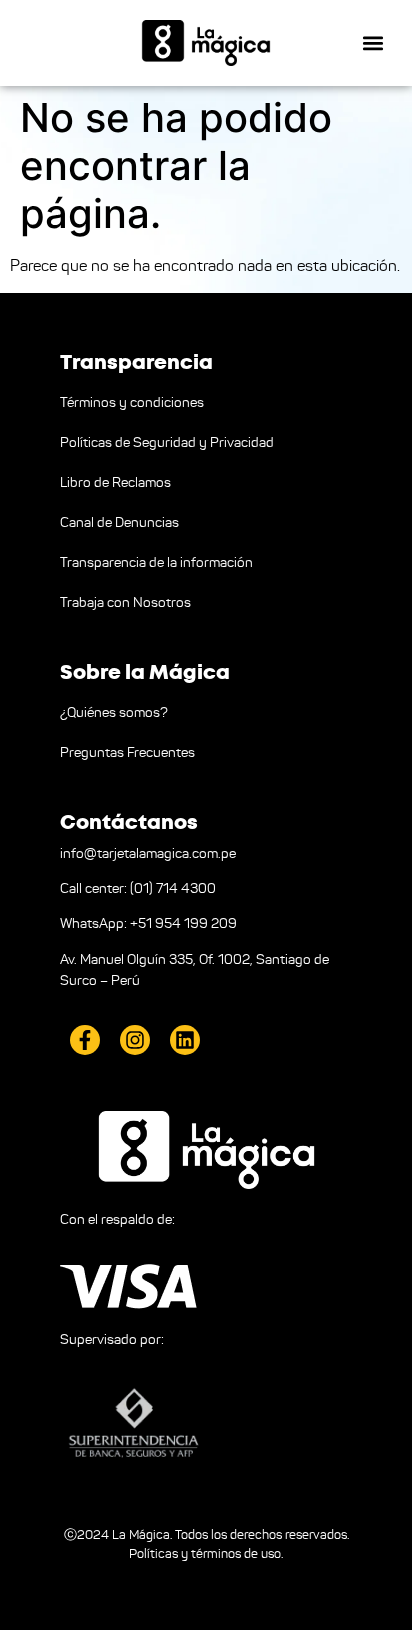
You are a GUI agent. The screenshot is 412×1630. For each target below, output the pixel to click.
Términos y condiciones (132, 402)
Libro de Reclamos (115, 482)
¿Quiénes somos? (114, 712)
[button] (373, 43)
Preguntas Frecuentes (127, 752)
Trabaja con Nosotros (125, 602)
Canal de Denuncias (119, 522)
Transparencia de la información (156, 562)
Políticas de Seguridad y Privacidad (167, 442)
